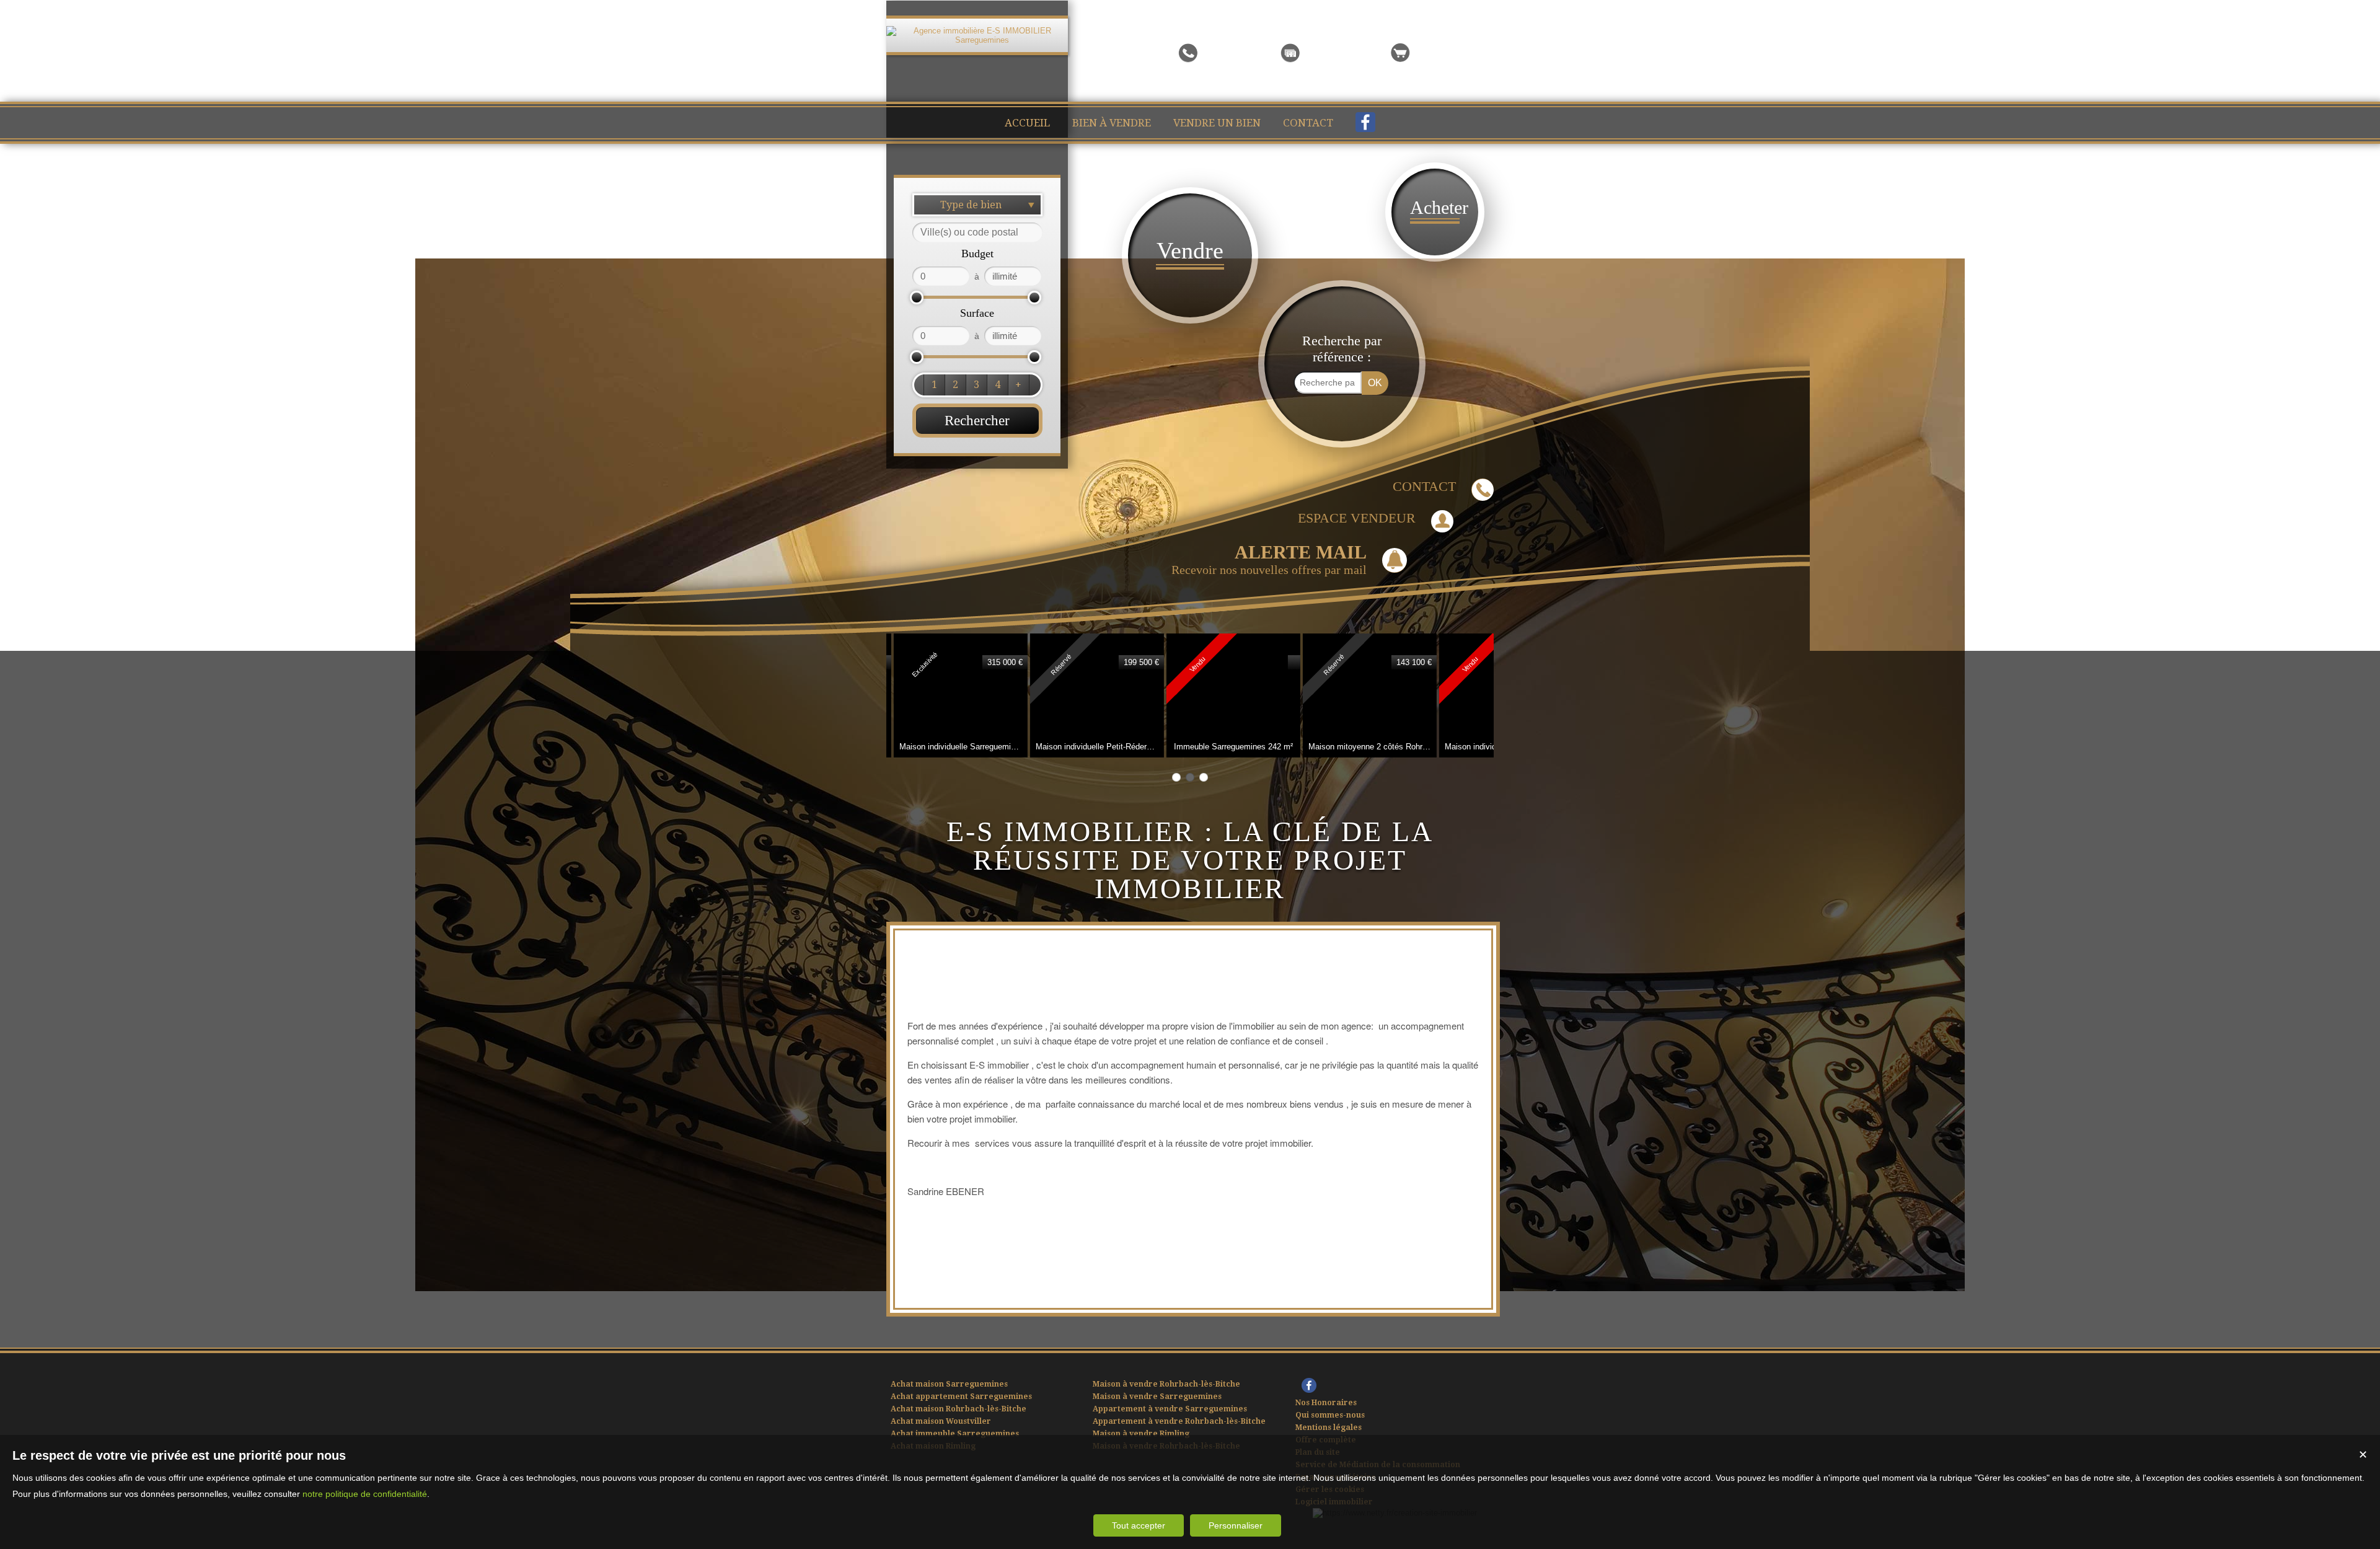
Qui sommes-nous (1330, 1415)
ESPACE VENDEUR (1357, 518)
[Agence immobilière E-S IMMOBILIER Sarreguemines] (977, 40)
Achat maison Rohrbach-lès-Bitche (959, 1409)
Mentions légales (1329, 1428)
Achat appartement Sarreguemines (961, 1397)
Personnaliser (1236, 1525)
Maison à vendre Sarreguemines (1157, 1397)
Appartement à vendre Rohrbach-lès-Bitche (1179, 1421)
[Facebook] (1365, 125)
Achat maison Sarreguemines (949, 1384)
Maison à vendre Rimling (1141, 1434)
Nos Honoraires (1326, 1403)
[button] (934, 385)
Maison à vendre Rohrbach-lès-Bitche (1166, 1384)
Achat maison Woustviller (941, 1421)
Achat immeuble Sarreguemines (955, 1434)
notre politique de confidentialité (365, 1494)
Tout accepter (1139, 1525)
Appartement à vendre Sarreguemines (1170, 1409)
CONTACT (1424, 486)
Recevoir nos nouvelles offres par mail (1269, 559)
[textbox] (977, 232)
